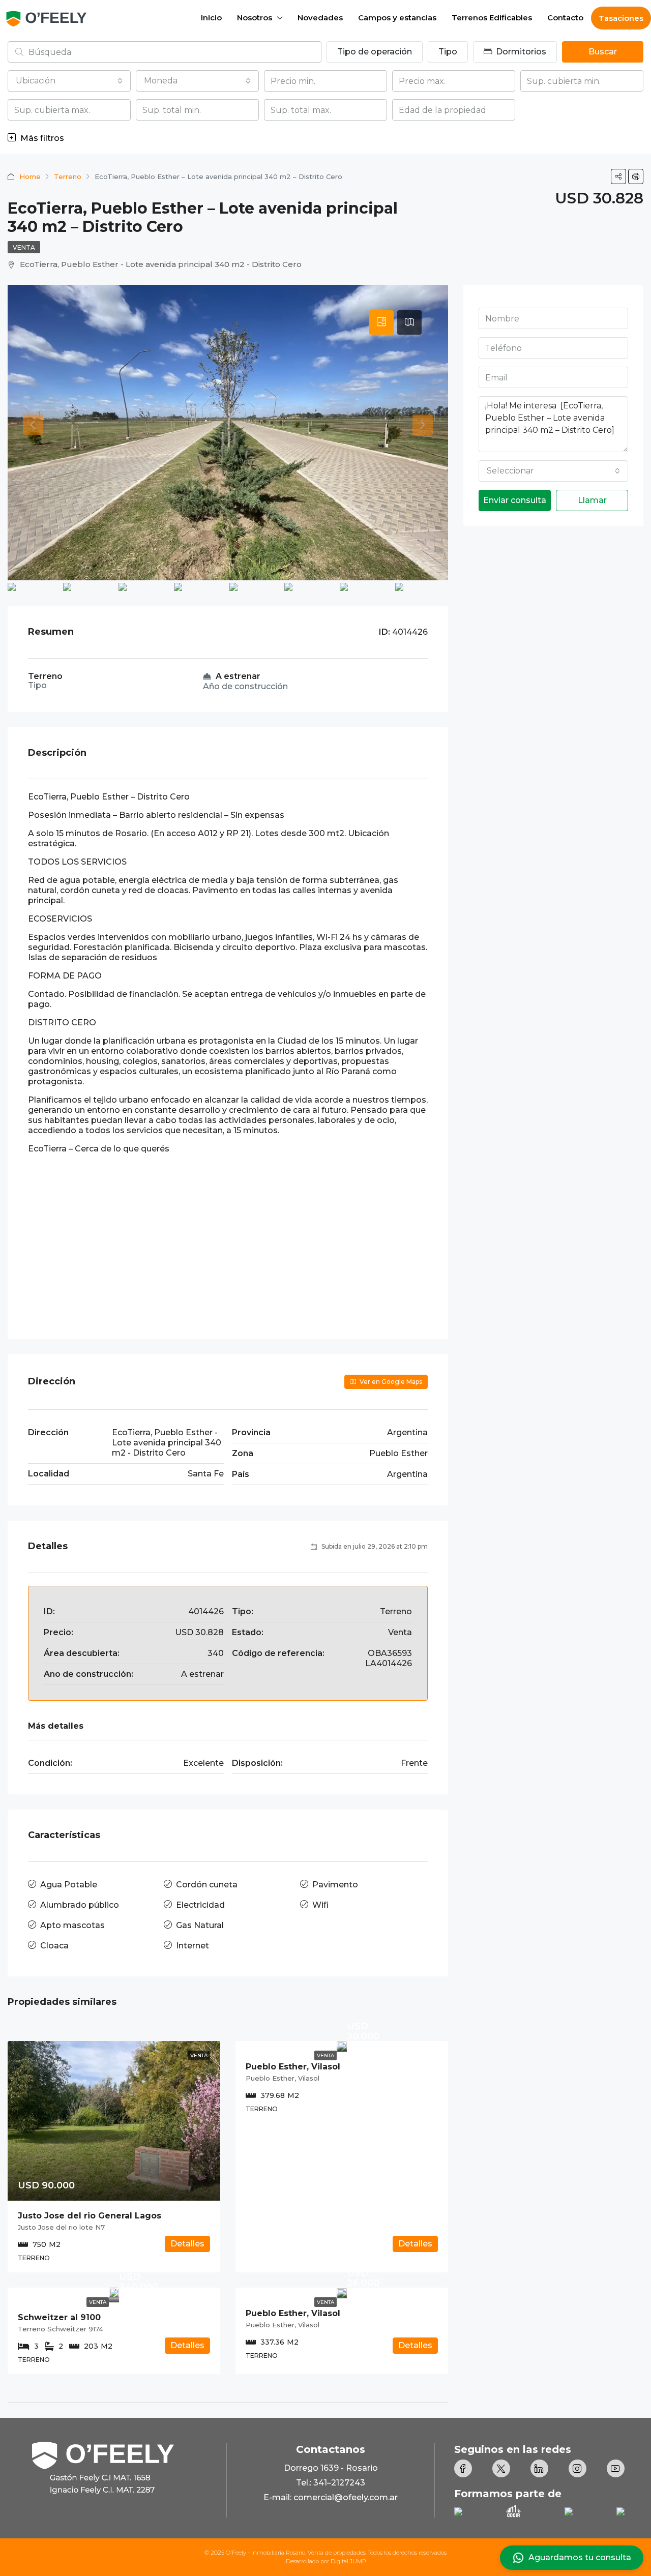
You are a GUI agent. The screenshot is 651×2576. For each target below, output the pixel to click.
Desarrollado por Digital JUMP (326, 2561)
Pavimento (335, 1885)
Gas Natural (200, 1925)
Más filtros (41, 138)
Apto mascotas (72, 1925)
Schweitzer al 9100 (59, 2317)
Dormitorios (520, 52)
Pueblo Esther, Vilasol (293, 2067)
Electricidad (200, 1905)
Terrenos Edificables (492, 18)
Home (30, 176)
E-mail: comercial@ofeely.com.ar (331, 2497)
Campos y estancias (397, 18)
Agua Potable (69, 1885)
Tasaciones (621, 18)
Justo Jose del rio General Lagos (90, 2216)
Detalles (187, 2244)
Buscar (603, 52)
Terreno (68, 176)
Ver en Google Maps (390, 1382)
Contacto (565, 18)
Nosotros (255, 18)
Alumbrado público (80, 1905)
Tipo (448, 52)
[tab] (381, 322)
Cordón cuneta (207, 1885)
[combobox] (69, 81)
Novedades (320, 18)
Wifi (320, 1905)
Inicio (211, 18)
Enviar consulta (515, 500)
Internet (193, 1946)
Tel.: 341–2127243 (331, 2483)
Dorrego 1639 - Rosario (331, 2468)
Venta (24, 247)
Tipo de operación (375, 52)
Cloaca (54, 1946)
